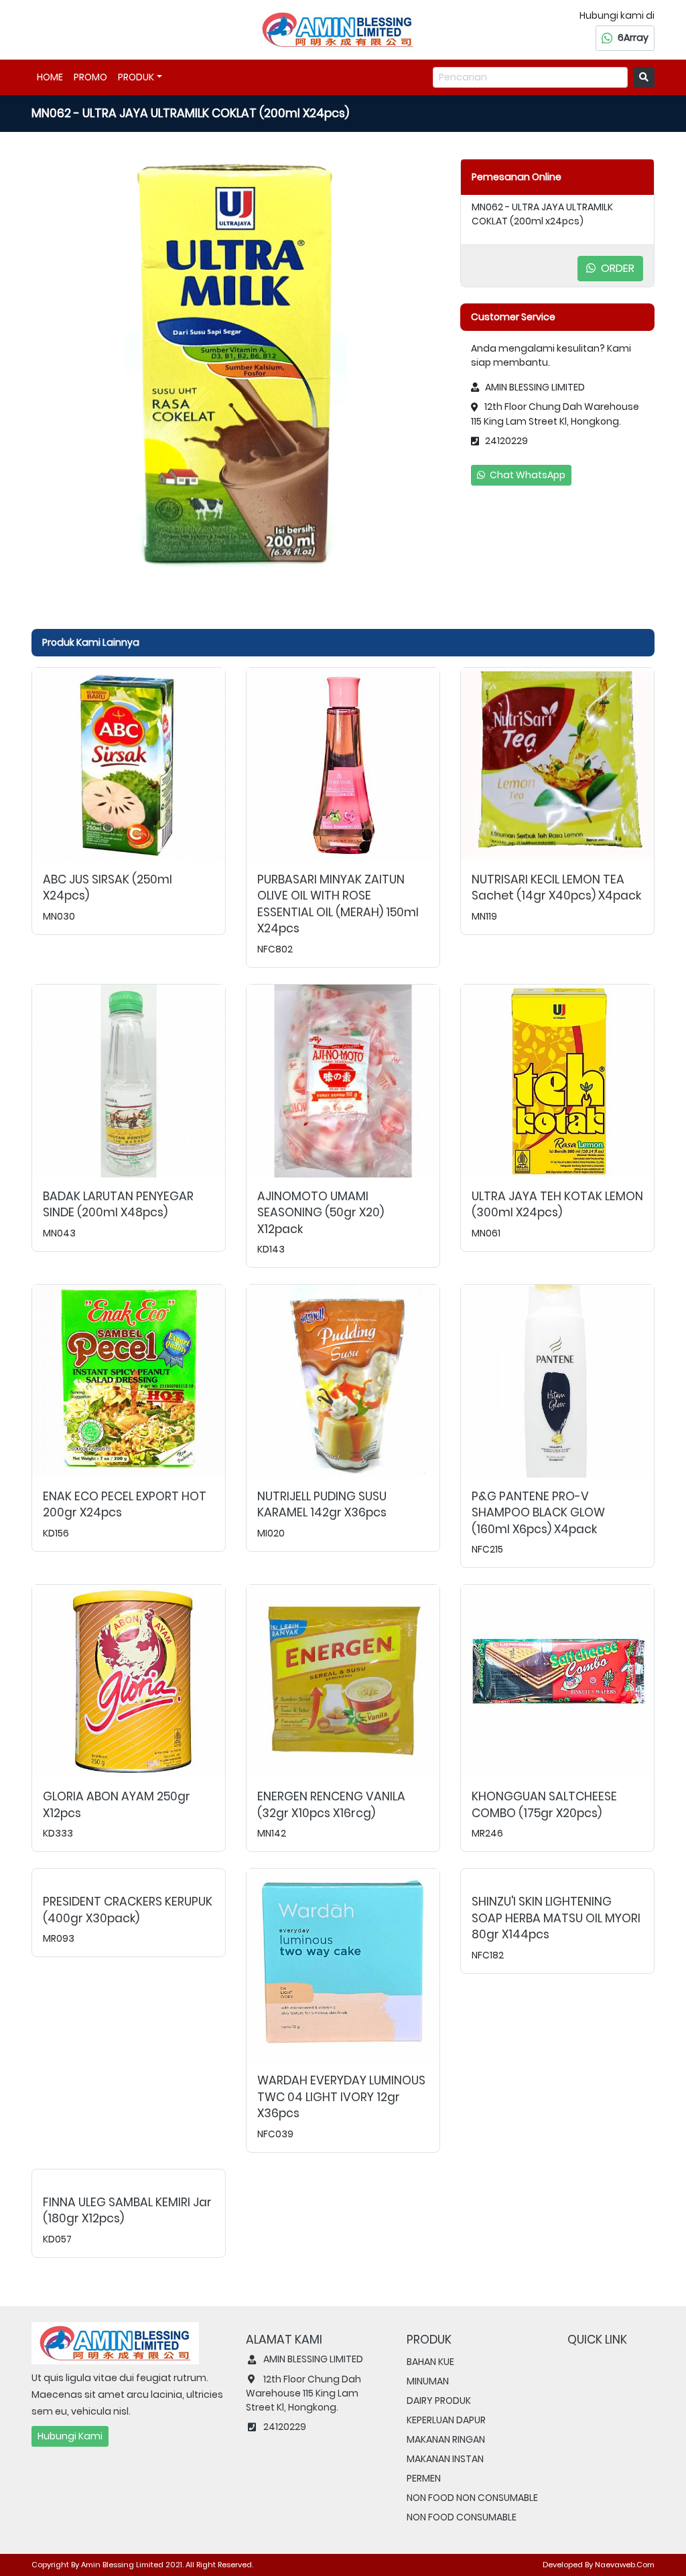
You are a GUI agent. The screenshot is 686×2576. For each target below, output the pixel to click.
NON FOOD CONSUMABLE (462, 2517)
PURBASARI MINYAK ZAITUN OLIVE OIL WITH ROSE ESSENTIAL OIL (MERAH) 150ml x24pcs (338, 904)
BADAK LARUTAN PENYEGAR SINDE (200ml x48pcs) (118, 1205)
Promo (90, 77)
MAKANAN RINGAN (446, 2439)
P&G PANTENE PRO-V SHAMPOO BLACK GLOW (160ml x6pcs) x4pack (538, 1513)
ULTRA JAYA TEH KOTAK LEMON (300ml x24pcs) (557, 1205)
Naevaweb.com (625, 2565)
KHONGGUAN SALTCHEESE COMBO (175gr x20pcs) (544, 1805)
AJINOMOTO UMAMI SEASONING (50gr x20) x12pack (321, 1213)
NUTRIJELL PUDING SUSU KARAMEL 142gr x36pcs (322, 1505)
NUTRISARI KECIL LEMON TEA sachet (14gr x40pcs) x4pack (556, 888)
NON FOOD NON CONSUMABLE (472, 2498)
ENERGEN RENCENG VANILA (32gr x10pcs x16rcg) (331, 1805)
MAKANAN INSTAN (445, 2459)
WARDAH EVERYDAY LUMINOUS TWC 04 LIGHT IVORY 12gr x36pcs (341, 2097)
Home (50, 77)
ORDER (616, 268)
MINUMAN (428, 2381)
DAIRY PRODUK (439, 2401)
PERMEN (424, 2478)
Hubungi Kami (70, 2436)
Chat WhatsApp (527, 475)
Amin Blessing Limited (122, 2565)
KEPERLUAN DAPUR (446, 2420)
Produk (136, 77)
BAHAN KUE (430, 2362)
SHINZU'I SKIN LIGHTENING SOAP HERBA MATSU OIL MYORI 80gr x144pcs (556, 1918)
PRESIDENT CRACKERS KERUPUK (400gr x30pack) (128, 1910)
